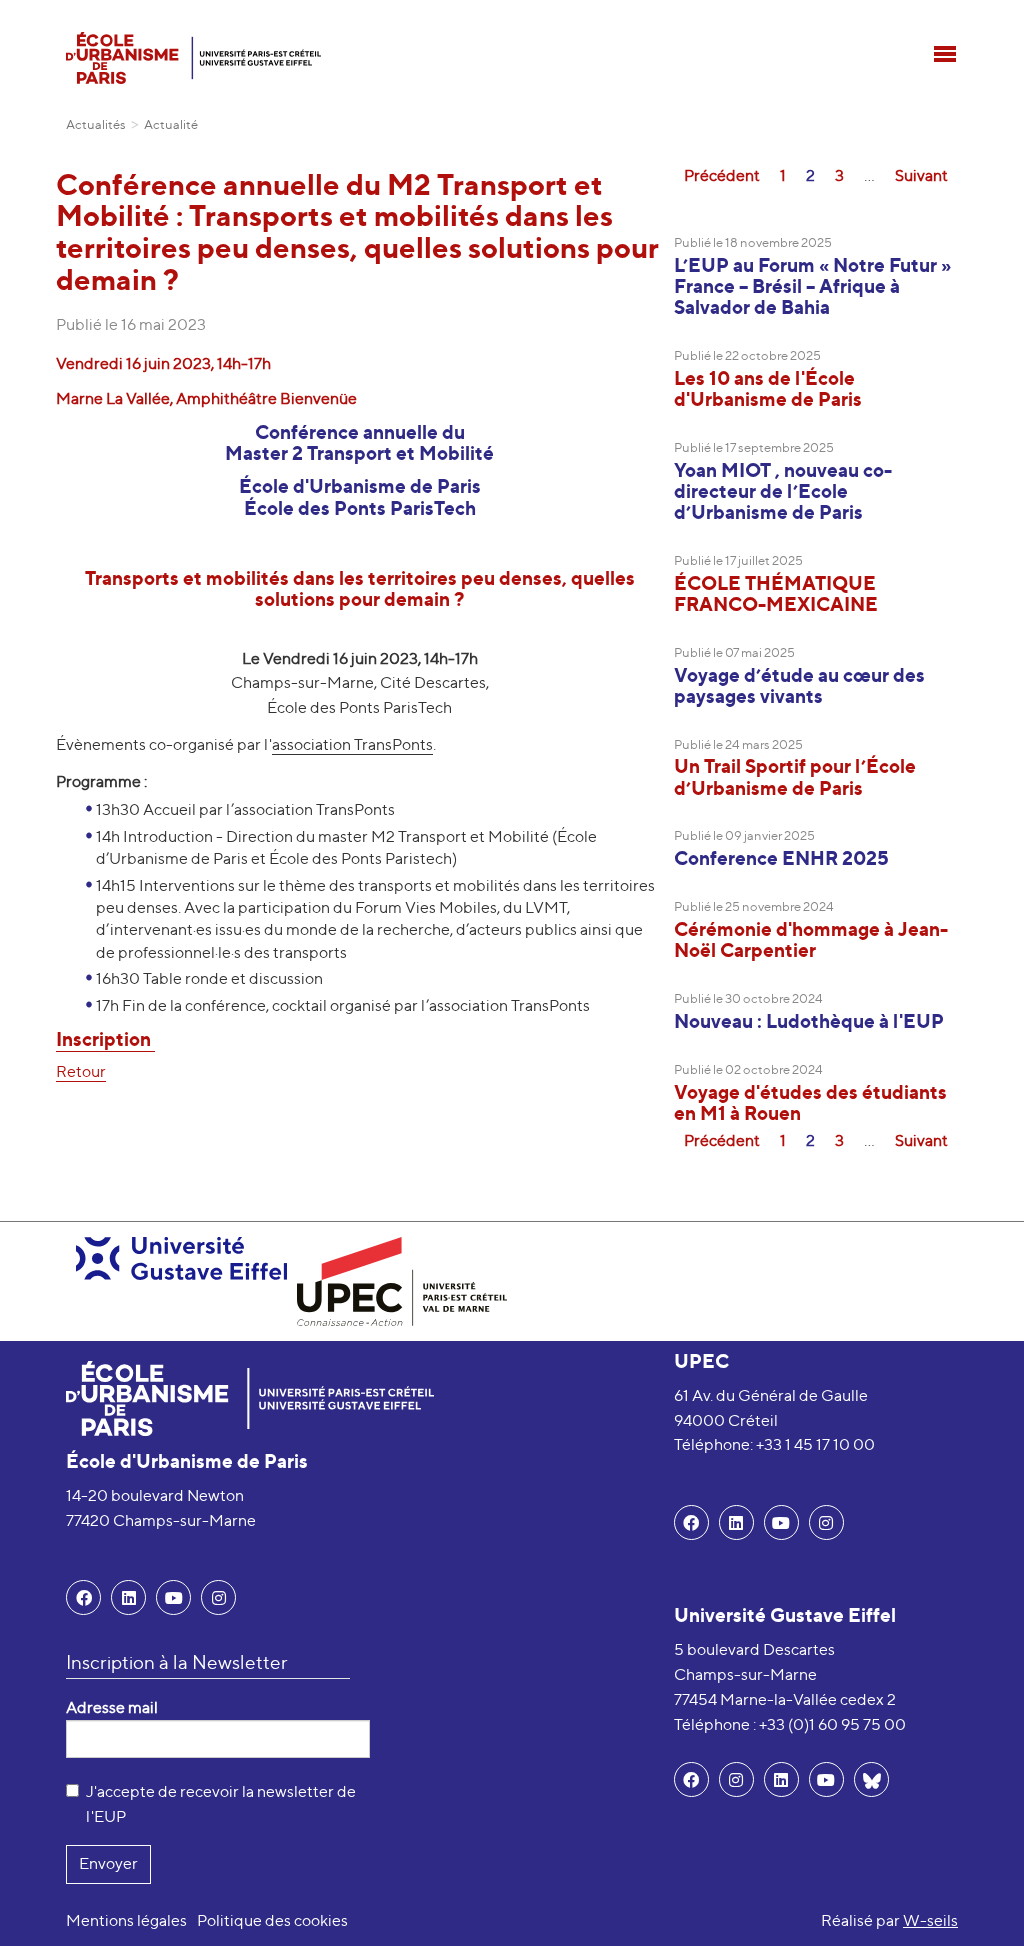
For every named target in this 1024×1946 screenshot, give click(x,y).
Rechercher (943, 15)
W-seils (930, 1920)
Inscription (105, 1039)
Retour (81, 1071)
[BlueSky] (871, 1779)
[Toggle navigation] (945, 54)
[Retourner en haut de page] (980, 1902)
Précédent (722, 175)
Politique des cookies (272, 1920)
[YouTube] (173, 1597)
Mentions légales (126, 1920)
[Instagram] (736, 1779)
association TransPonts (352, 744)
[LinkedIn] (128, 1597)
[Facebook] (83, 1597)
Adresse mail (112, 1707)
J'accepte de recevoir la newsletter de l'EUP (221, 1804)
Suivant (921, 175)
